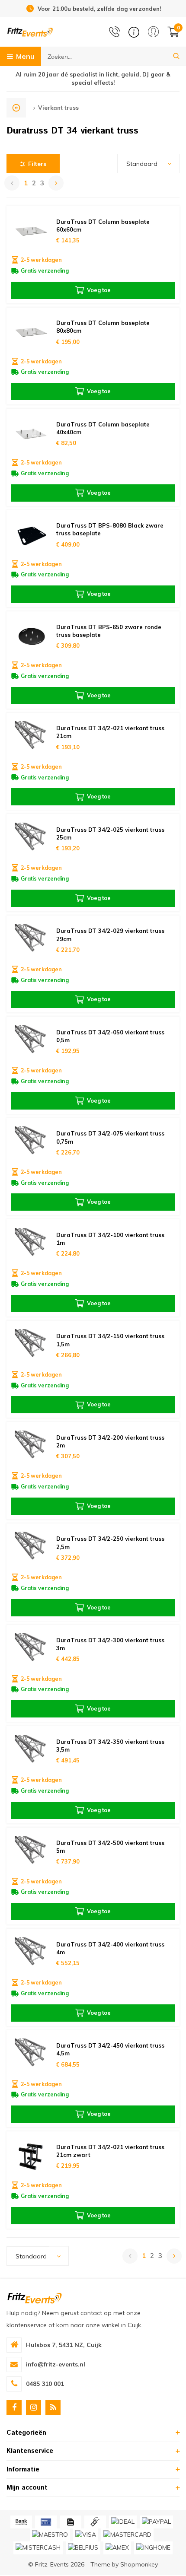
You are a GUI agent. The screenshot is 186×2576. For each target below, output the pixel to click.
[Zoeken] (176, 56)
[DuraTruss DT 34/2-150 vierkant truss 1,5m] (31, 1346)
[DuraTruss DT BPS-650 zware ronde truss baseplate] (31, 636)
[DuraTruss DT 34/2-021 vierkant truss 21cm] (31, 738)
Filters (37, 164)
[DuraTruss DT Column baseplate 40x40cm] (31, 434)
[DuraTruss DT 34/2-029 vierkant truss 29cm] (31, 940)
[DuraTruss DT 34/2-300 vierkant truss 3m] (31, 1650)
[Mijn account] (153, 32)
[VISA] (86, 2535)
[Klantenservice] (134, 32)
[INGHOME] (153, 2548)
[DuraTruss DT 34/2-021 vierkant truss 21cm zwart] (31, 2156)
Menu (25, 56)
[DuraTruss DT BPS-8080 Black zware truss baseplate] (31, 535)
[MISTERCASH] (38, 2548)
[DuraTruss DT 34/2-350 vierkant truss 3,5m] (31, 1751)
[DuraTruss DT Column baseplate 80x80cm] (31, 332)
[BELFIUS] (83, 2548)
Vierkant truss (58, 108)
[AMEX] (117, 2548)
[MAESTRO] (50, 2535)
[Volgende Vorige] (56, 183)
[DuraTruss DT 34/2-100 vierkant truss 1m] (31, 1244)
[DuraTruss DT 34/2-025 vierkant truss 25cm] (31, 839)
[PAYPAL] (156, 2522)
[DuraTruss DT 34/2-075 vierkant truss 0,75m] (31, 1143)
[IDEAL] (123, 2522)
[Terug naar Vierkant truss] (16, 108)
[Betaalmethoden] (21, 2522)
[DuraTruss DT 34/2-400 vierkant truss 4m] (31, 1954)
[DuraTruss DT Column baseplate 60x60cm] (31, 231)
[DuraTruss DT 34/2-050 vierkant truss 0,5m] (31, 1042)
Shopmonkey (139, 2564)
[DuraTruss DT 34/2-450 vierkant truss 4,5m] (31, 2055)
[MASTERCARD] (127, 2535)
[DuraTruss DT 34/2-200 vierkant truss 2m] (31, 1447)
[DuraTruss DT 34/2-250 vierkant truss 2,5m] (31, 1548)
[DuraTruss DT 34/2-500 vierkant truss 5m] (31, 1852)
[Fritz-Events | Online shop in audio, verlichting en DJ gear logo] (30, 32)
